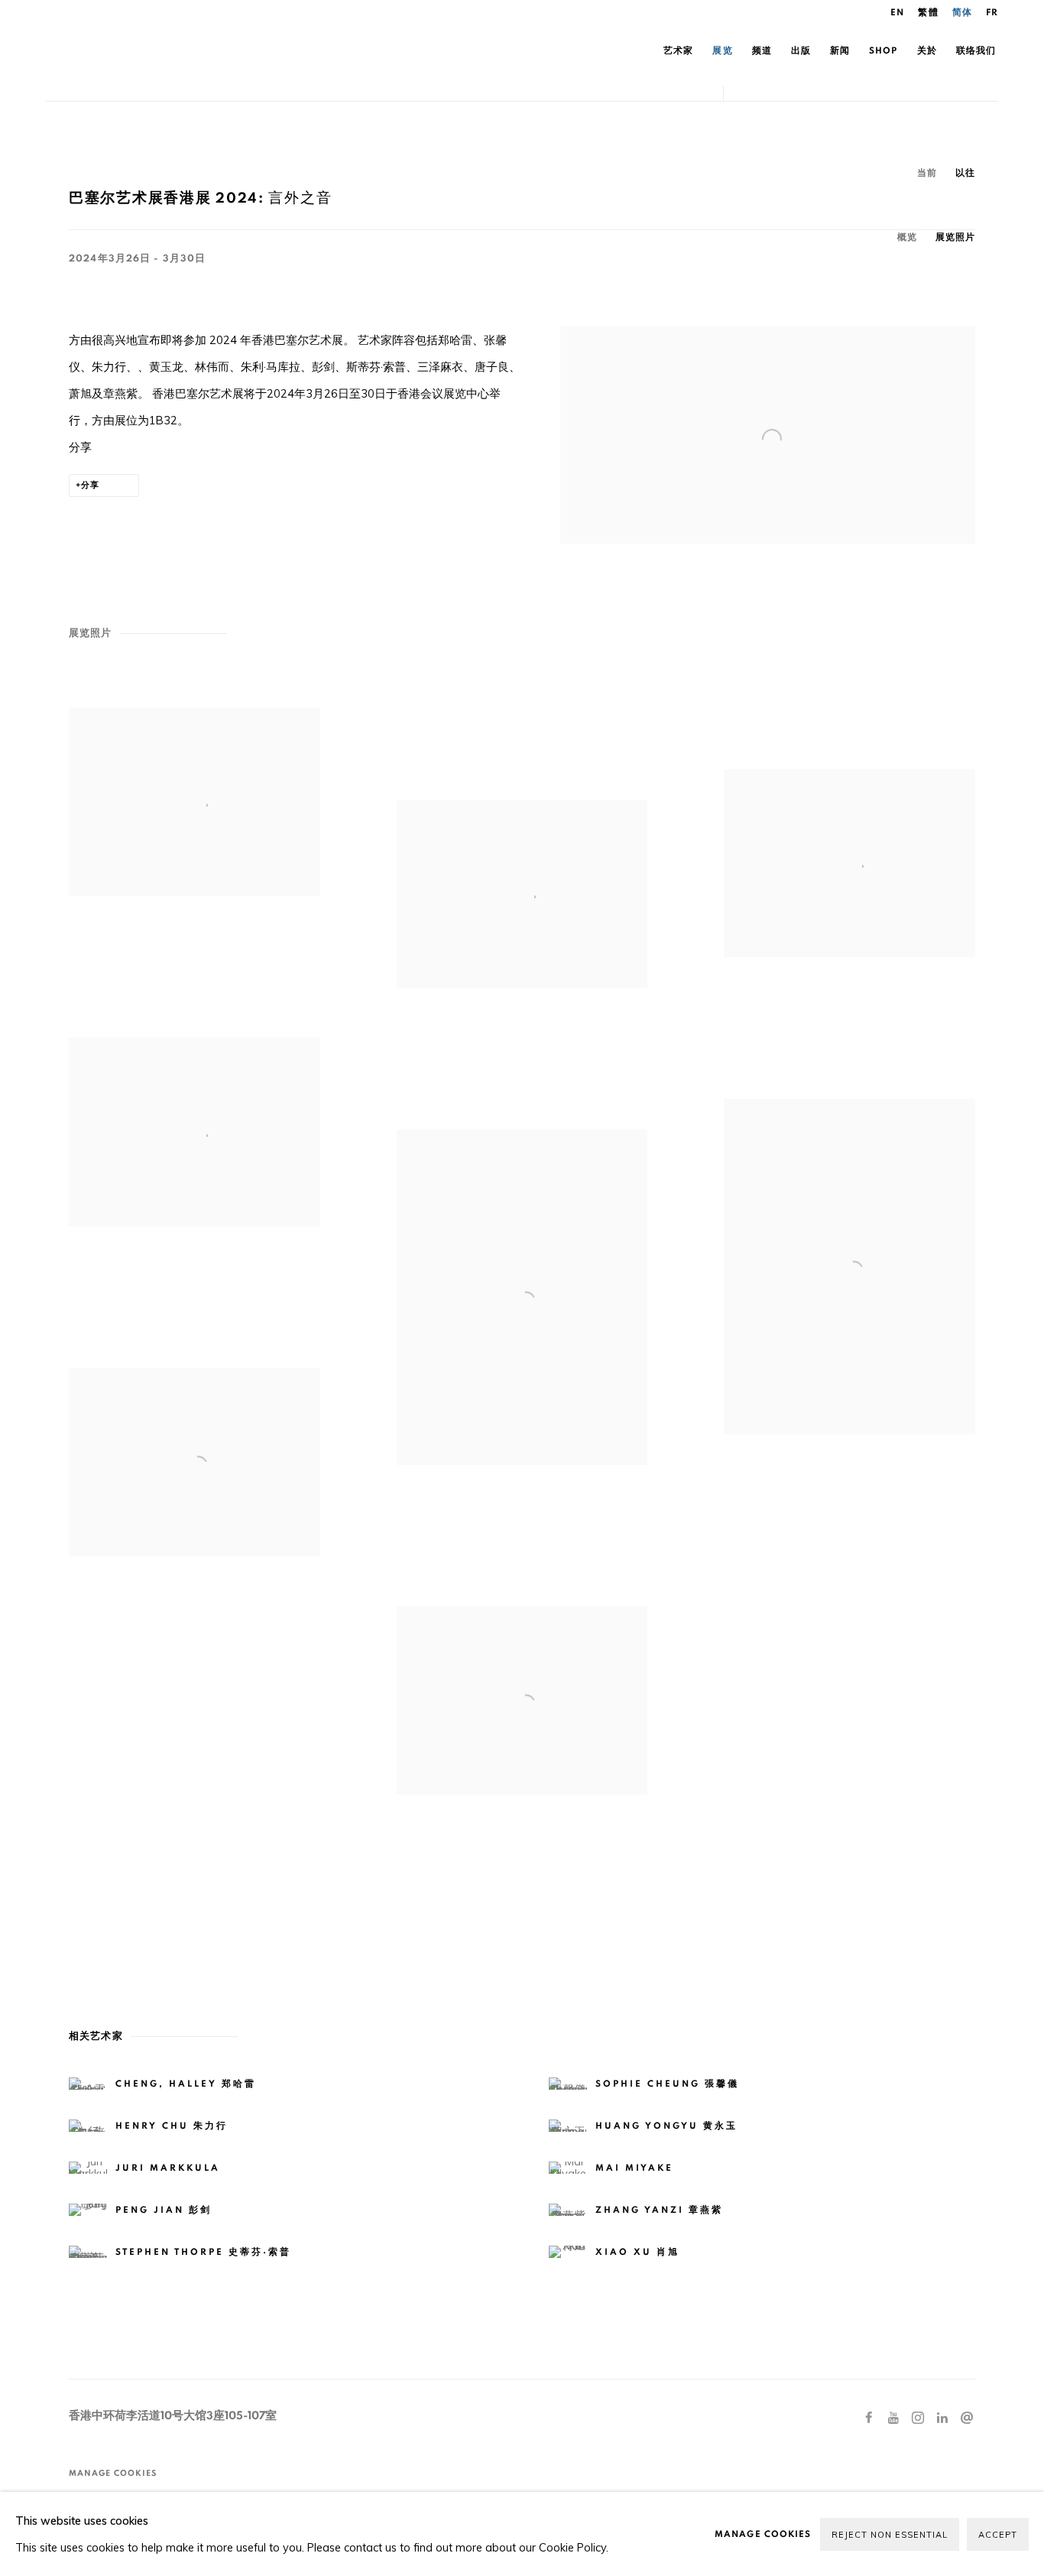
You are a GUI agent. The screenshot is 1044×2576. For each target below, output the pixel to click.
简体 (962, 12)
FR (992, 12)
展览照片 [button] (955, 237)
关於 (927, 50)
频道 (762, 50)
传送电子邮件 (967, 2418)
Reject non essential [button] (890, 2535)
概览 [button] (907, 237)
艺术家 (678, 50)
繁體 (928, 12)
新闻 (840, 50)
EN (897, 12)
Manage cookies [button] (113, 2473)
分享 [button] (90, 485)
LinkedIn (942, 2418)
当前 (927, 173)
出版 (801, 50)
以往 (965, 173)
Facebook (869, 2418)
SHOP (883, 50)
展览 (722, 50)
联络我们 (976, 50)
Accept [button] (998, 2535)
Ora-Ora (222, 50)
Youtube (893, 2418)
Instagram (918, 2418)
